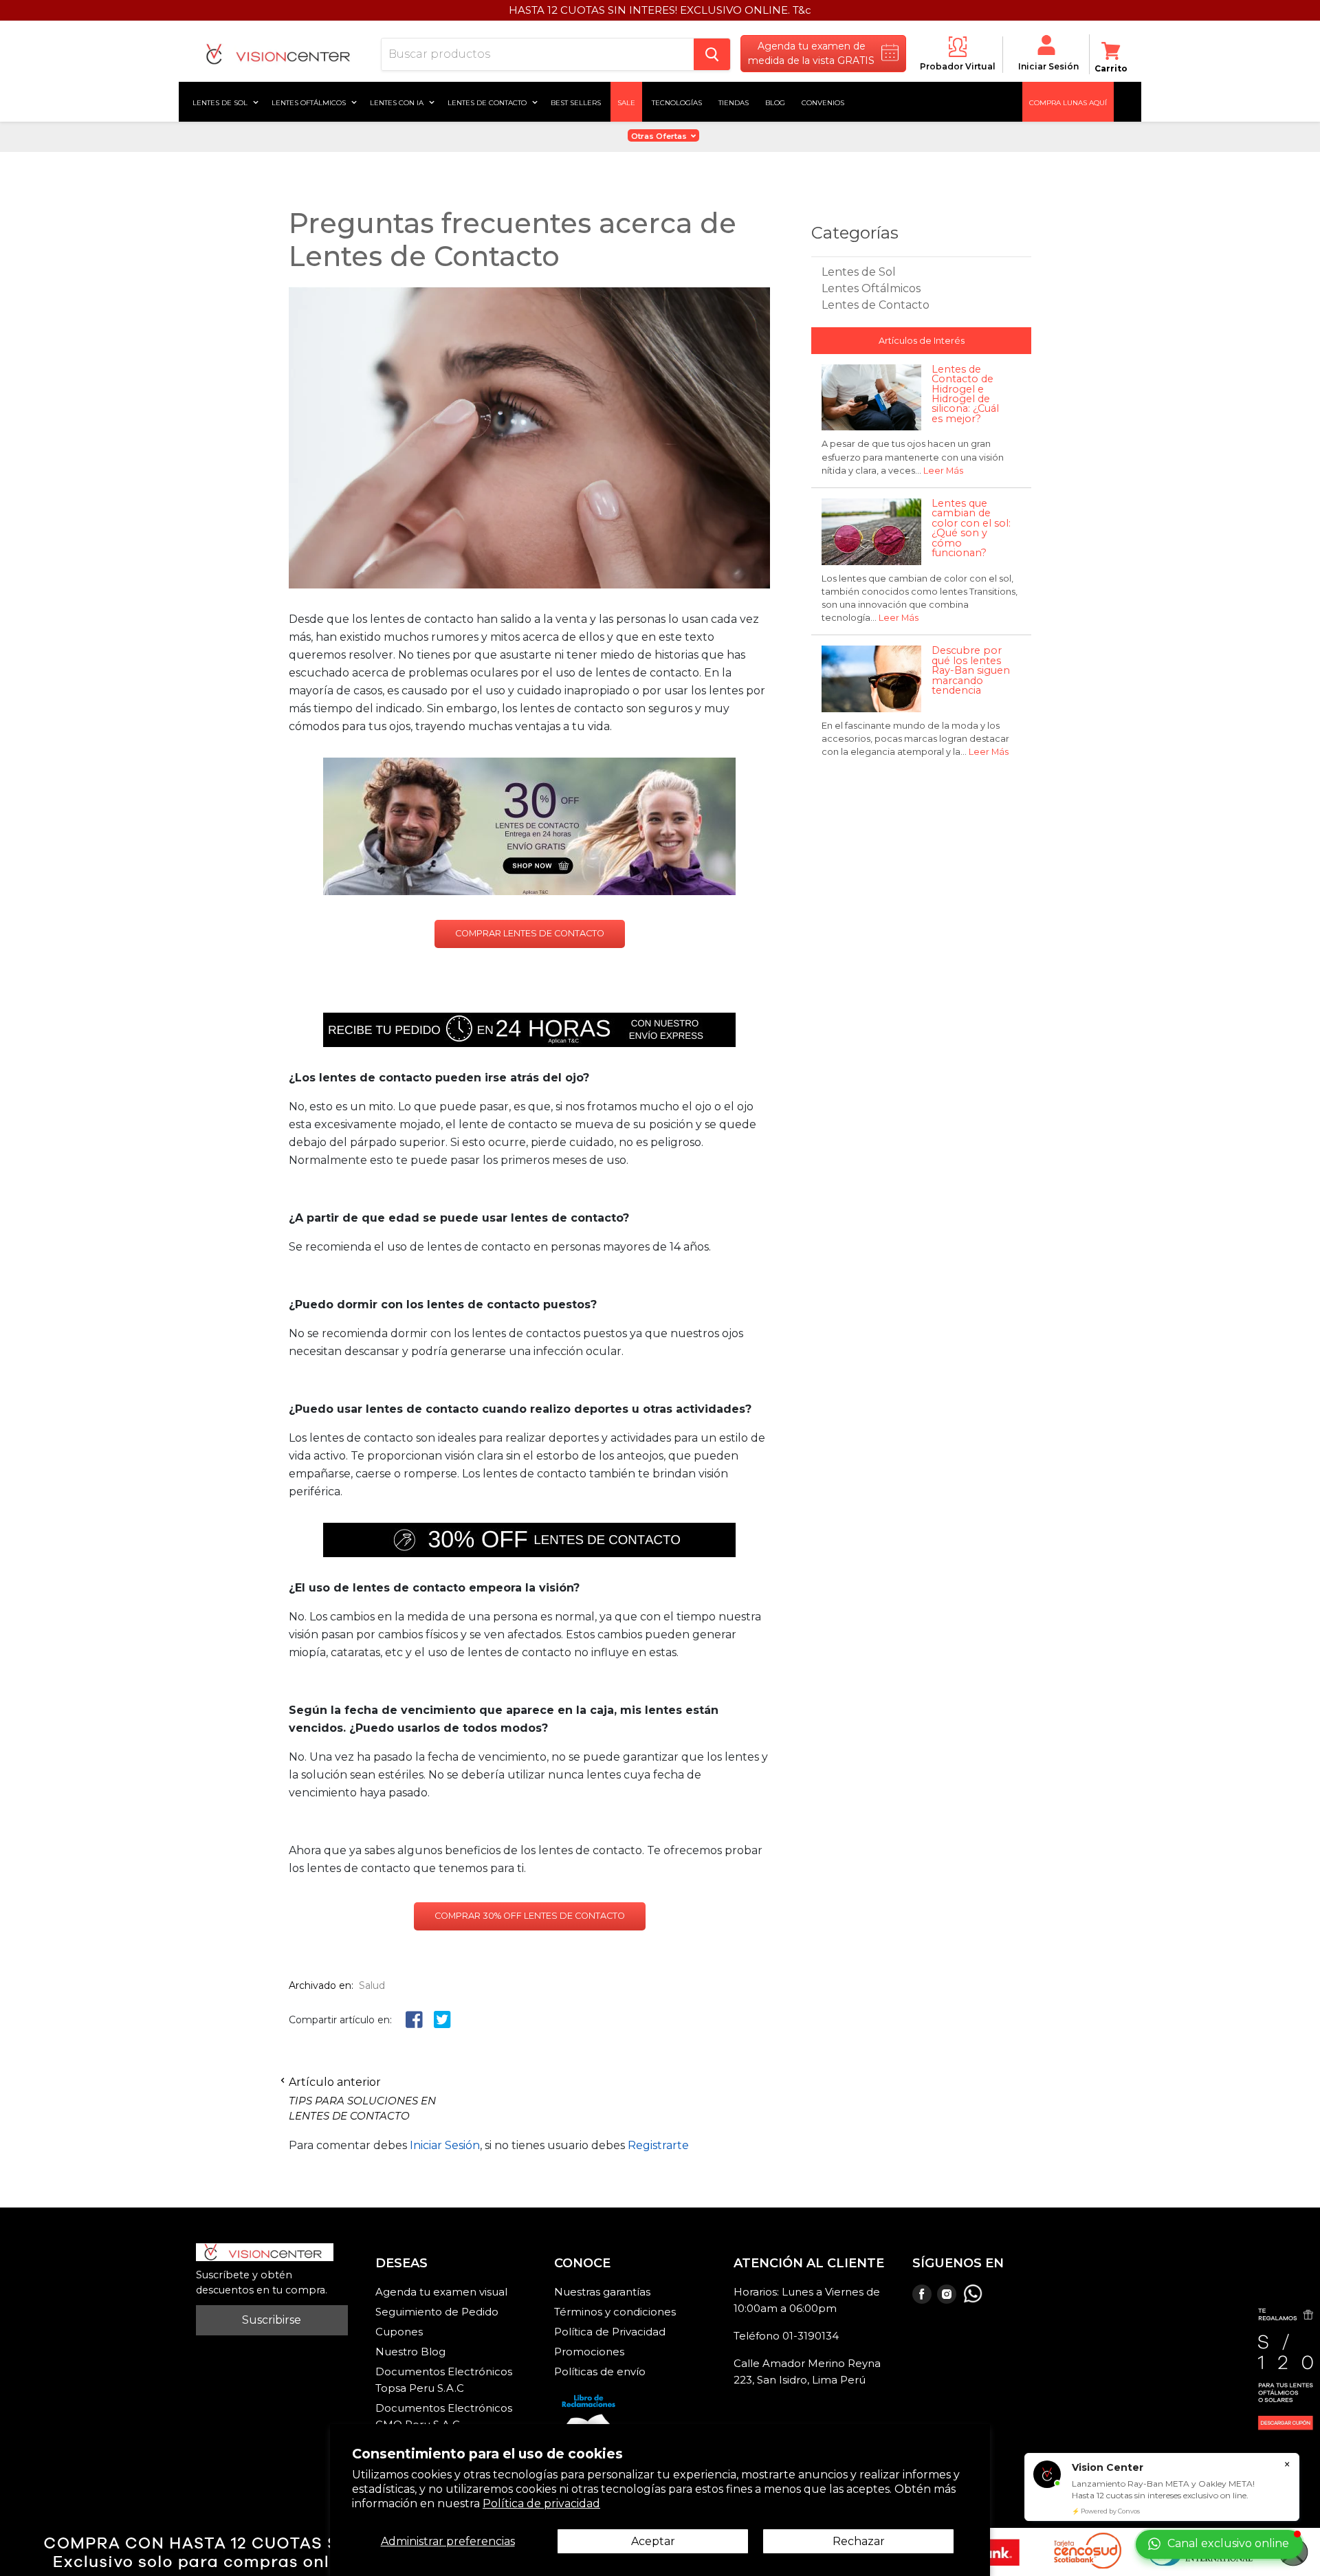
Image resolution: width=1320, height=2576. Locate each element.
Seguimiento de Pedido (437, 2312)
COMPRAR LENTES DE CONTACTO (530, 933)
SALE (626, 102)
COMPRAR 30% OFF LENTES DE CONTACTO (530, 1916)
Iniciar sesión (1048, 66)
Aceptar (653, 2541)
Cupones (399, 2332)
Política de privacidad (541, 2503)
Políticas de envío (600, 2371)
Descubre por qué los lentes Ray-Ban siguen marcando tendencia (971, 670)
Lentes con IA (398, 102)
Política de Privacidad (610, 2332)
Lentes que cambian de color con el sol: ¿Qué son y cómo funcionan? (971, 528)
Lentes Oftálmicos (310, 102)
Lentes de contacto (488, 102)
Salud (372, 1985)
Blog (775, 102)
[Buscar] (712, 54)
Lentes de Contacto (876, 305)
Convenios (823, 102)
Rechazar (859, 2541)
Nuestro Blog (410, 2352)
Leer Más (943, 471)
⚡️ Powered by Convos (1106, 2511)
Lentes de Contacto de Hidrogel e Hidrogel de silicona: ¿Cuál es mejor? (965, 394)
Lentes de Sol (221, 102)
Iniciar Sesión (445, 2145)
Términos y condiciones (615, 2312)
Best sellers (576, 102)
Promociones (589, 2352)
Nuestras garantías (602, 2292)
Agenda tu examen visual (441, 2292)
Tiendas (734, 102)
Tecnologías (677, 102)
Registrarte (658, 2145)
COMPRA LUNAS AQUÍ (1068, 102)
